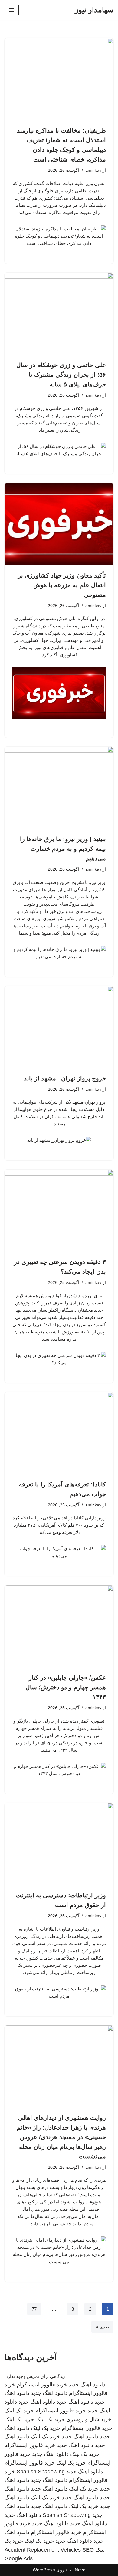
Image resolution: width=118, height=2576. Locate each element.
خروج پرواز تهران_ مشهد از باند (65, 1078)
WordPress (44, 2570)
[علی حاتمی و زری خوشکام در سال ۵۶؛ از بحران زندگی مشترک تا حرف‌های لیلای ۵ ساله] (59, 313)
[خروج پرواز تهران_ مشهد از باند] (59, 1027)
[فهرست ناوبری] (12, 10)
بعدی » (102, 2327)
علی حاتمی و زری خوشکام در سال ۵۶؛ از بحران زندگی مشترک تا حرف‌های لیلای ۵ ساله (61, 375)
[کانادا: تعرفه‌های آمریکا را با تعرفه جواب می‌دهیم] (59, 1433)
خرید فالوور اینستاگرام (42, 2385)
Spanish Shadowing (41, 2472)
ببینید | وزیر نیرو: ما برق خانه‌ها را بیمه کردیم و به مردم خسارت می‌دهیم (63, 849)
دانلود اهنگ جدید (87, 2385)
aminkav (93, 170)
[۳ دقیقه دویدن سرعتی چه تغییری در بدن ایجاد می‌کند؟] (59, 1210)
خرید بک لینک (19, 2411)
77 (34, 2309)
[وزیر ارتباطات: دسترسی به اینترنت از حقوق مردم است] (59, 1844)
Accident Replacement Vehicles (43, 2550)
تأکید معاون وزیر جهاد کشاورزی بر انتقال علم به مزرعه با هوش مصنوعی (62, 585)
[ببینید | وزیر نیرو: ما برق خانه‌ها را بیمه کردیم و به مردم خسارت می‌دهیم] (59, 787)
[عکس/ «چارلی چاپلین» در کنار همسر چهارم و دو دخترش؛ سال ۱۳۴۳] (59, 1626)
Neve (80, 2570)
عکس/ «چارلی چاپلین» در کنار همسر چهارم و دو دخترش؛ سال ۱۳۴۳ (66, 1687)
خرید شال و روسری (89, 2419)
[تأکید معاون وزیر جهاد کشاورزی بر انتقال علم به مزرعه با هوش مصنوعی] (59, 524)
